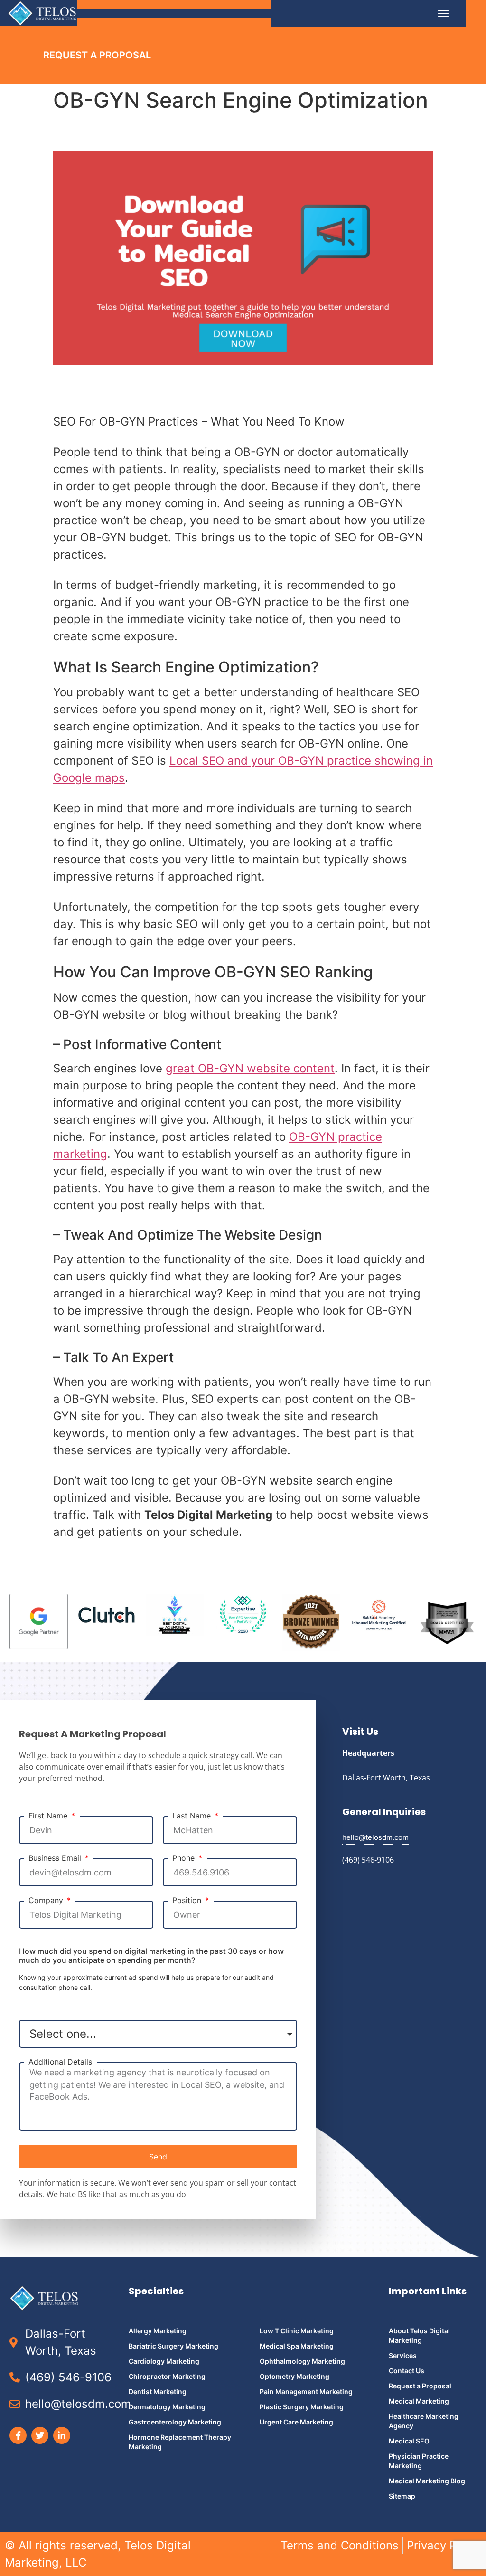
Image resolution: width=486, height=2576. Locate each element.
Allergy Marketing (158, 2331)
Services (403, 2355)
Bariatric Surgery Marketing (173, 2346)
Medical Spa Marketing (297, 2346)
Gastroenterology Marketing (175, 2422)
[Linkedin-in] (62, 2435)
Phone (185, 1858)
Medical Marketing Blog (427, 2481)
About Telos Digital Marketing (419, 2335)
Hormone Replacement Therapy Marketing (180, 2442)
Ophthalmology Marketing (302, 2361)
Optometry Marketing (294, 2376)
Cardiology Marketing (164, 2361)
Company (47, 1900)
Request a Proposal (420, 2386)
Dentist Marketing (158, 2391)
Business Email (56, 1858)
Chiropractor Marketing (167, 2376)
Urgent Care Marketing (296, 2422)
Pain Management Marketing (306, 2391)
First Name (49, 1816)
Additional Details (60, 2062)
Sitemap (402, 2496)
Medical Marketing (419, 2401)
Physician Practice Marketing (419, 2461)
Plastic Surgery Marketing (302, 2407)
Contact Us (407, 2371)
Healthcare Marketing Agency (424, 2421)
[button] (443, 13)
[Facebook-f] (18, 2435)
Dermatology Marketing (167, 2407)
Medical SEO (409, 2441)
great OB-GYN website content (250, 1068)
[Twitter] (40, 2435)
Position (188, 1900)
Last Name (193, 1816)
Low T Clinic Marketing (297, 2331)
